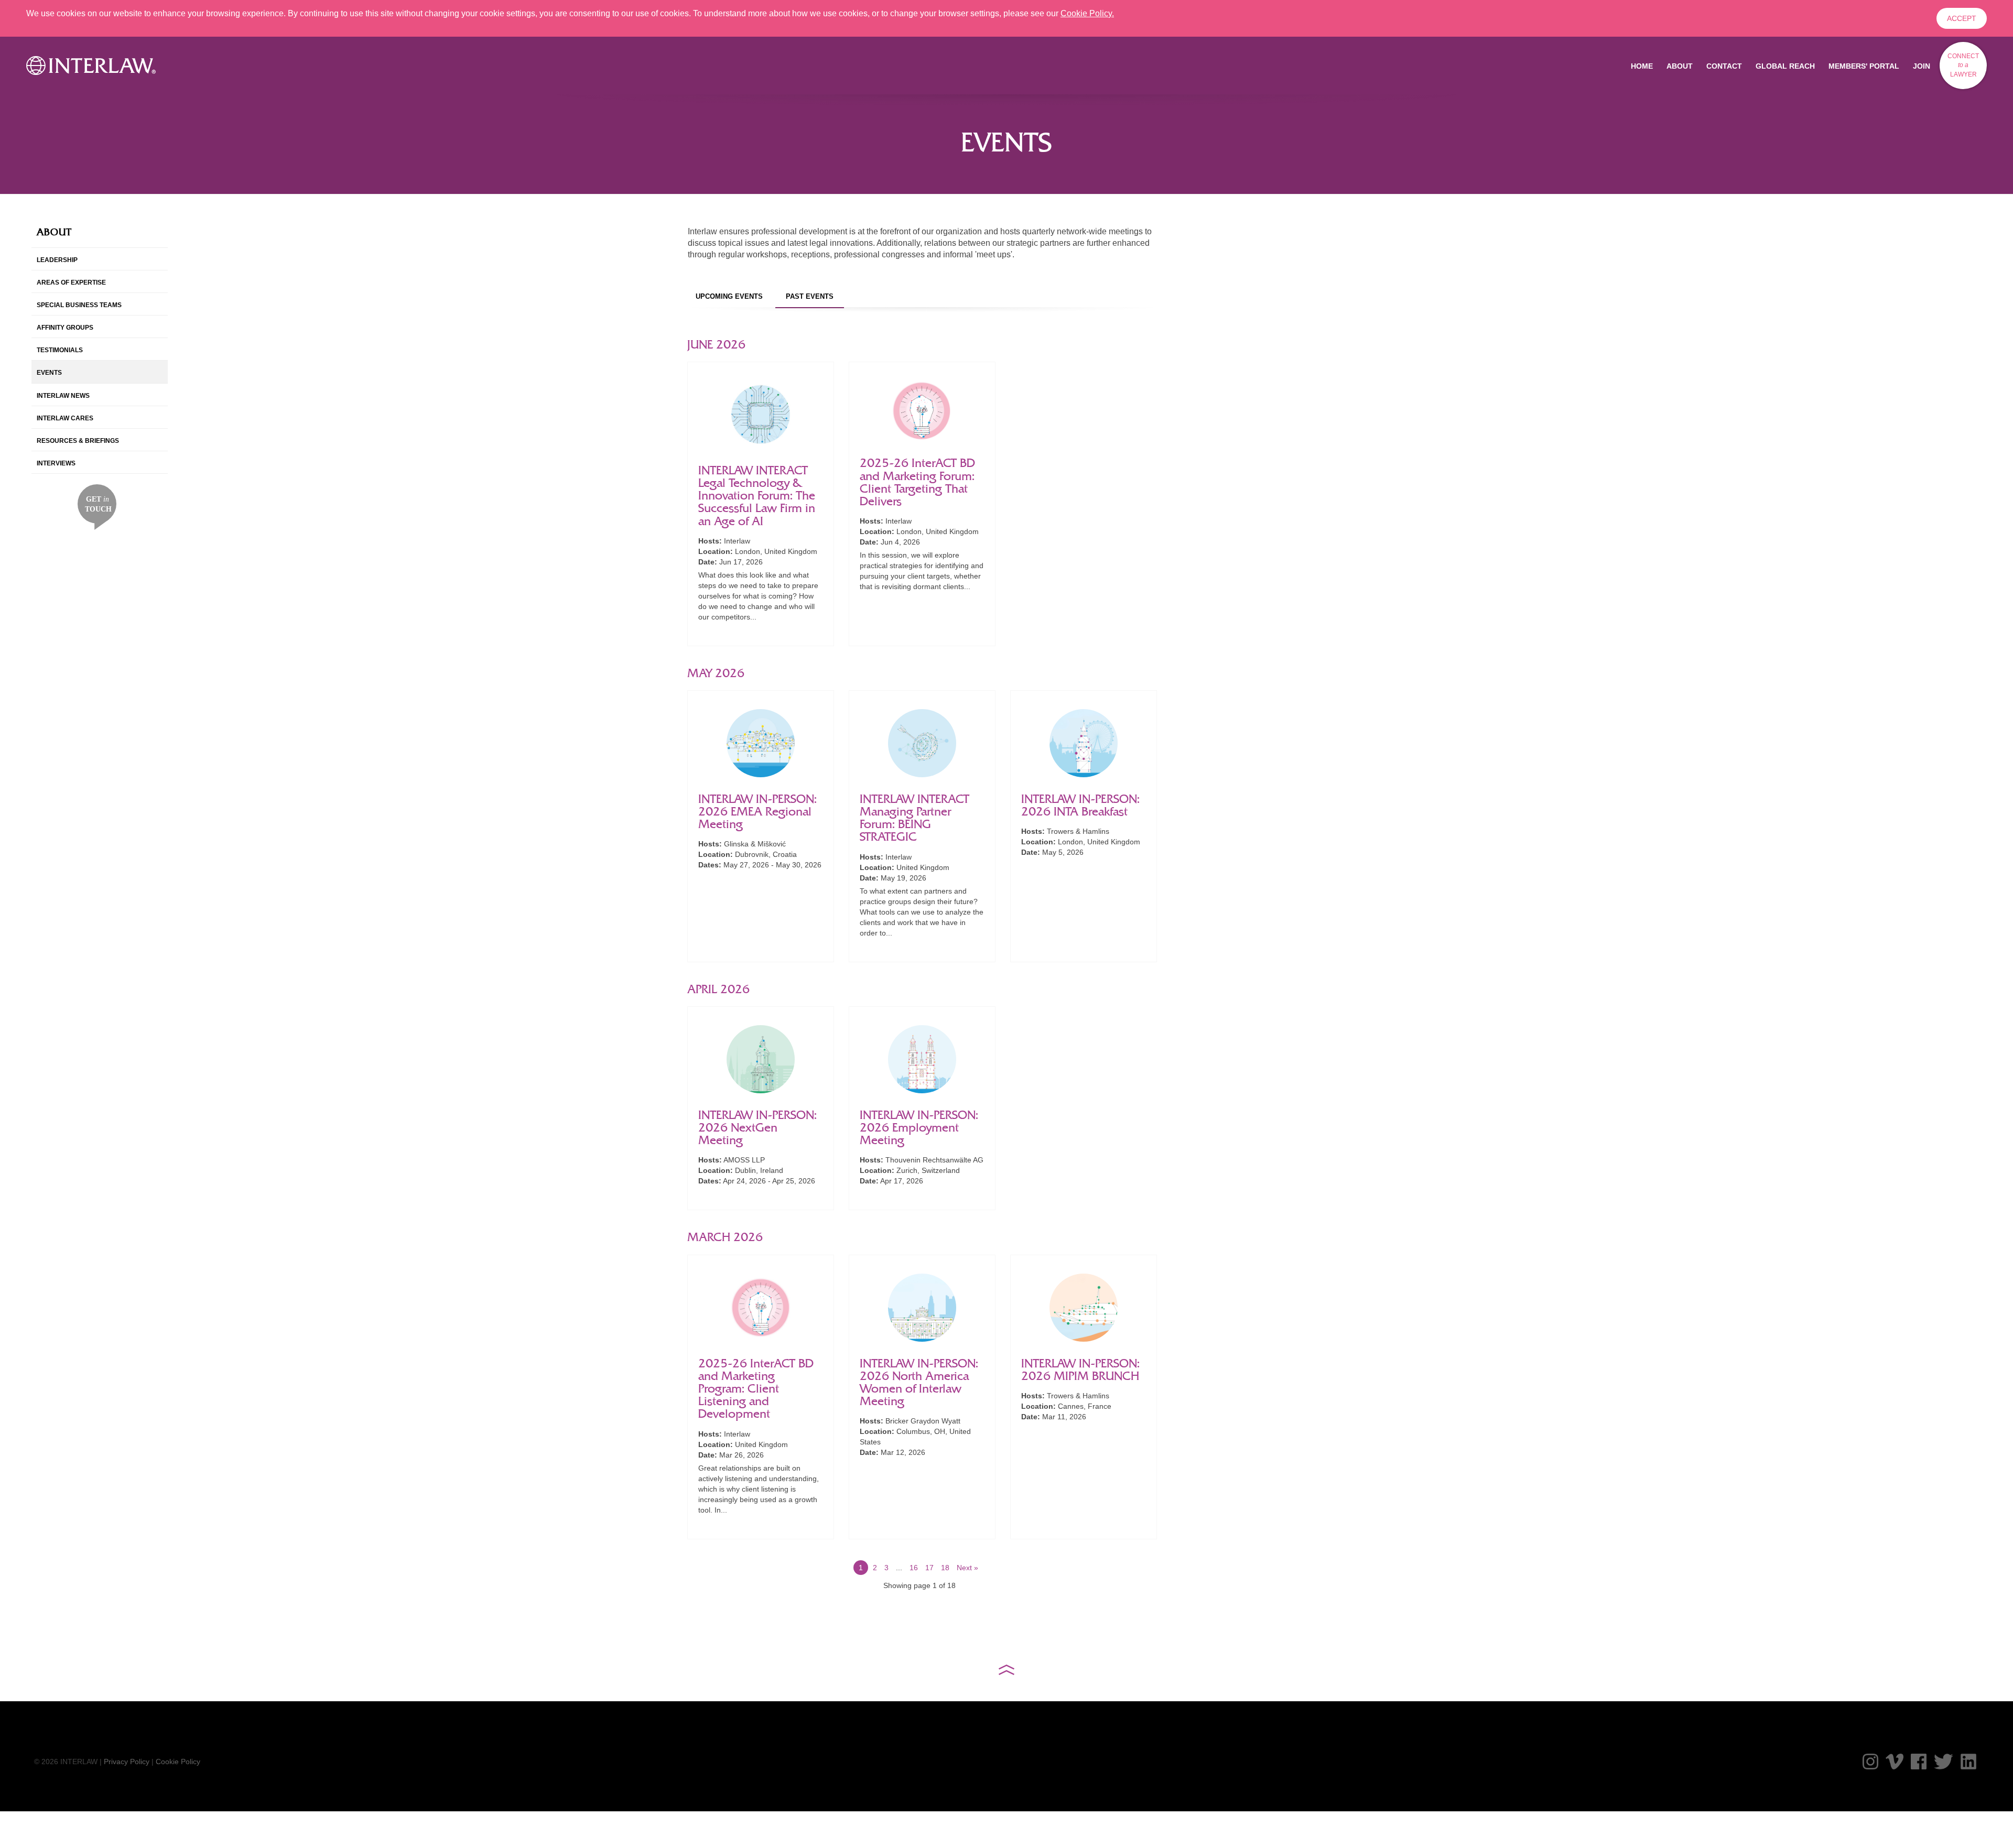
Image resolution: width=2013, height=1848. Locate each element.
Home (1642, 66)
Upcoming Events (729, 296)
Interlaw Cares (65, 418)
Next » (967, 1568)
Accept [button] (1962, 18)
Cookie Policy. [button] (1087, 13)
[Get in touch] (97, 506)
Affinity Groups (65, 328)
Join (1922, 66)
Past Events (810, 296)
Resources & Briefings (78, 441)
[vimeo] (1895, 1762)
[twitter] (1944, 1762)
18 (945, 1568)
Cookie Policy (178, 1762)
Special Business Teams (79, 305)
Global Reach (1785, 66)
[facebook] (1919, 1762)
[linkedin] (1968, 1762)
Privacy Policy (127, 1762)
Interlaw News (63, 396)
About (1680, 66)
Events (49, 373)
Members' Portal (1864, 66)
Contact (1724, 66)
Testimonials (60, 350)
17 (929, 1568)
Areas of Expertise (71, 282)
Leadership (57, 260)
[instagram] (1870, 1762)
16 (914, 1568)
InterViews (56, 463)
